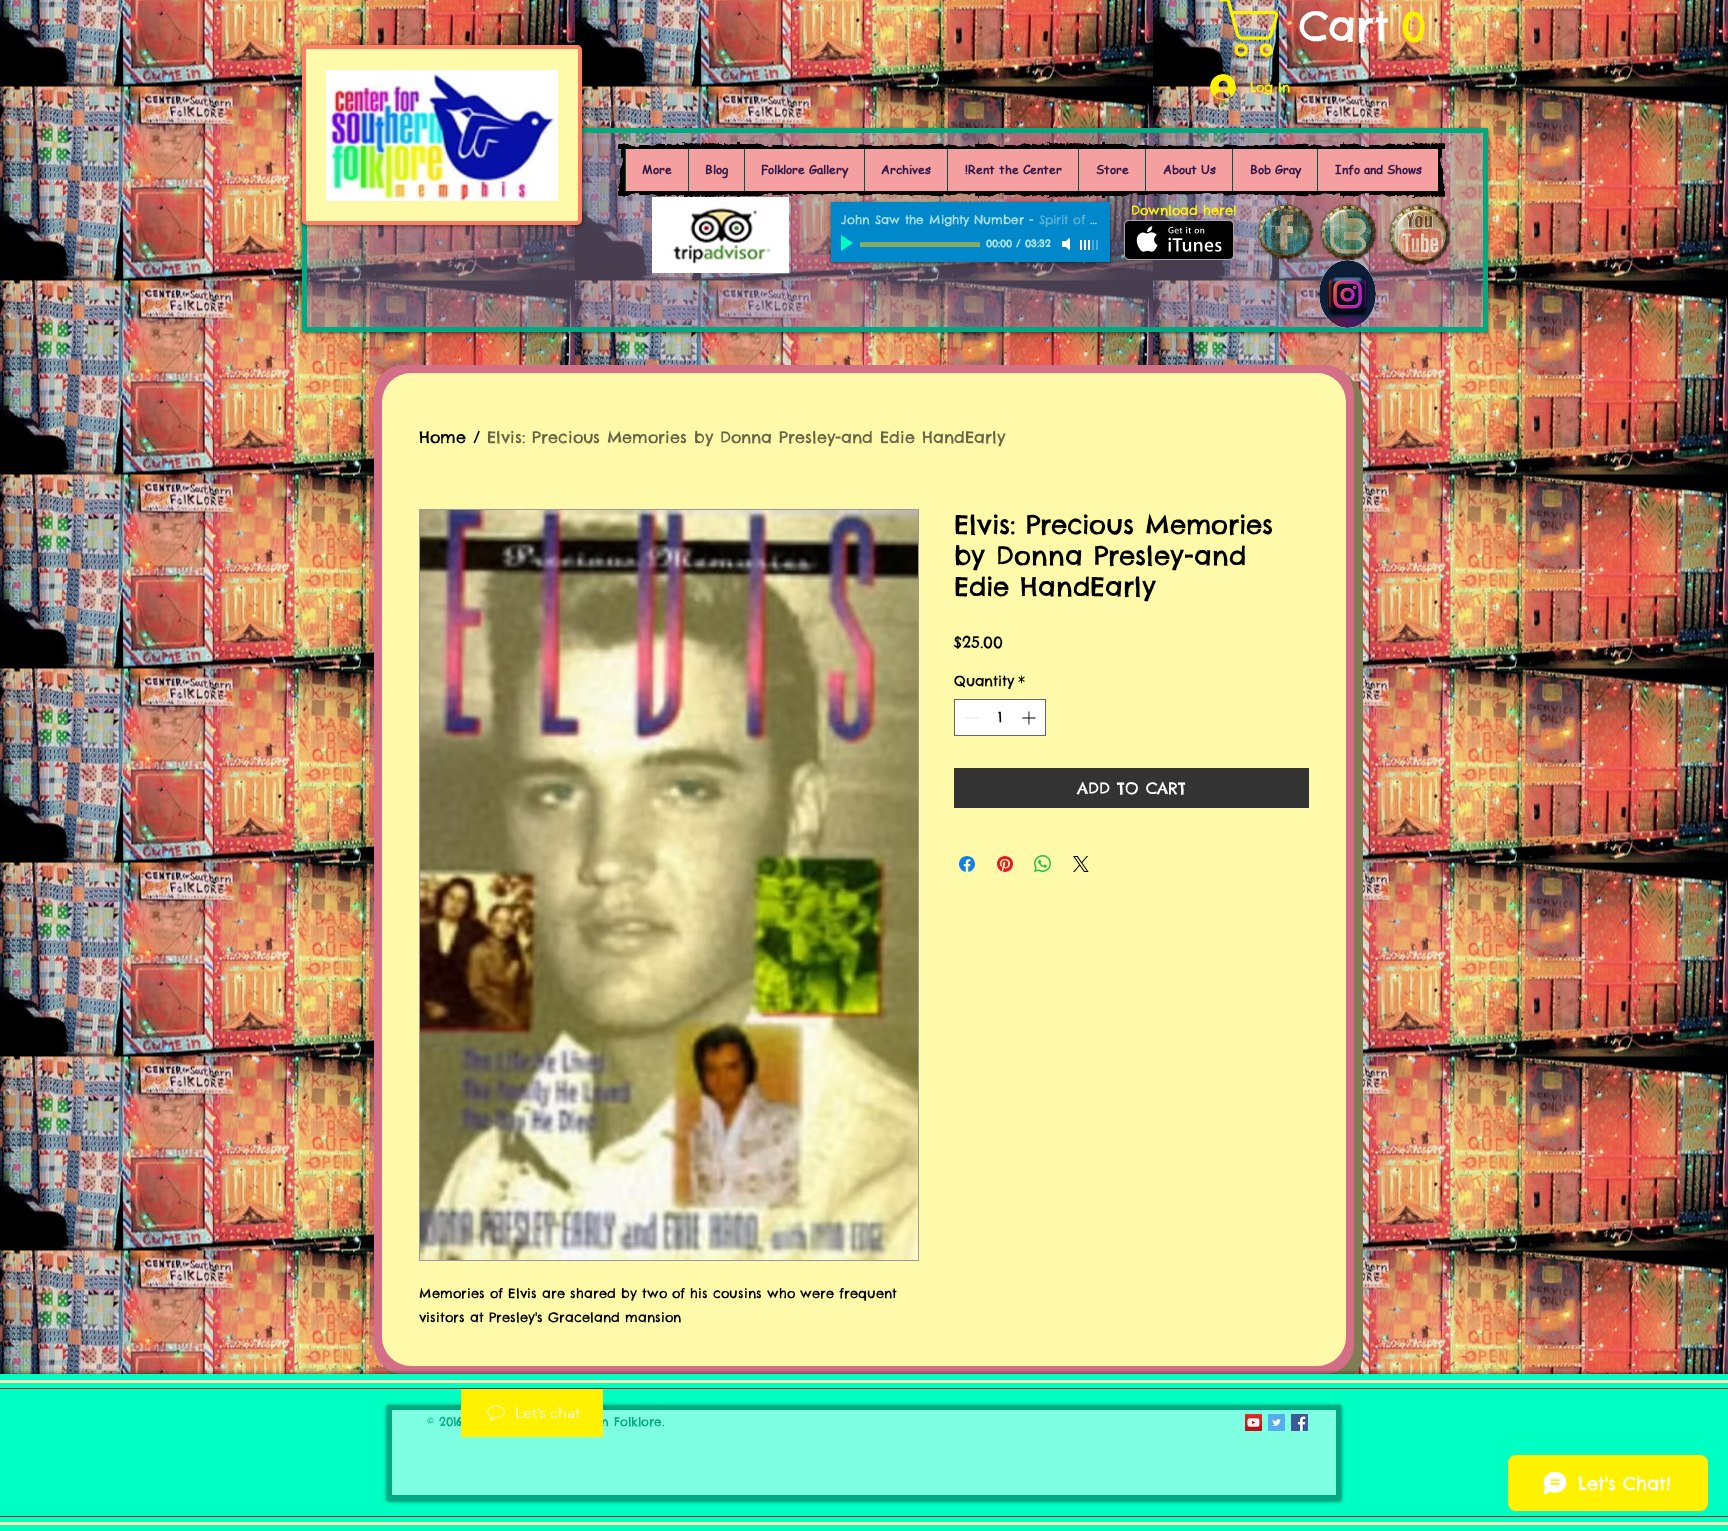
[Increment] (1030, 717)
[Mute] (1068, 244)
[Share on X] (1081, 864)
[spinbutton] (1000, 717)
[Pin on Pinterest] (1005, 864)
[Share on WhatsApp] (1043, 864)
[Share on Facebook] (967, 864)
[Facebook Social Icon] (1299, 1422)
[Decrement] (969, 717)
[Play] (849, 244)
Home (442, 437)
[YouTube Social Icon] (1253, 1422)
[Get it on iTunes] (1179, 240)
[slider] (1090, 245)
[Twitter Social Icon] (1276, 1422)
